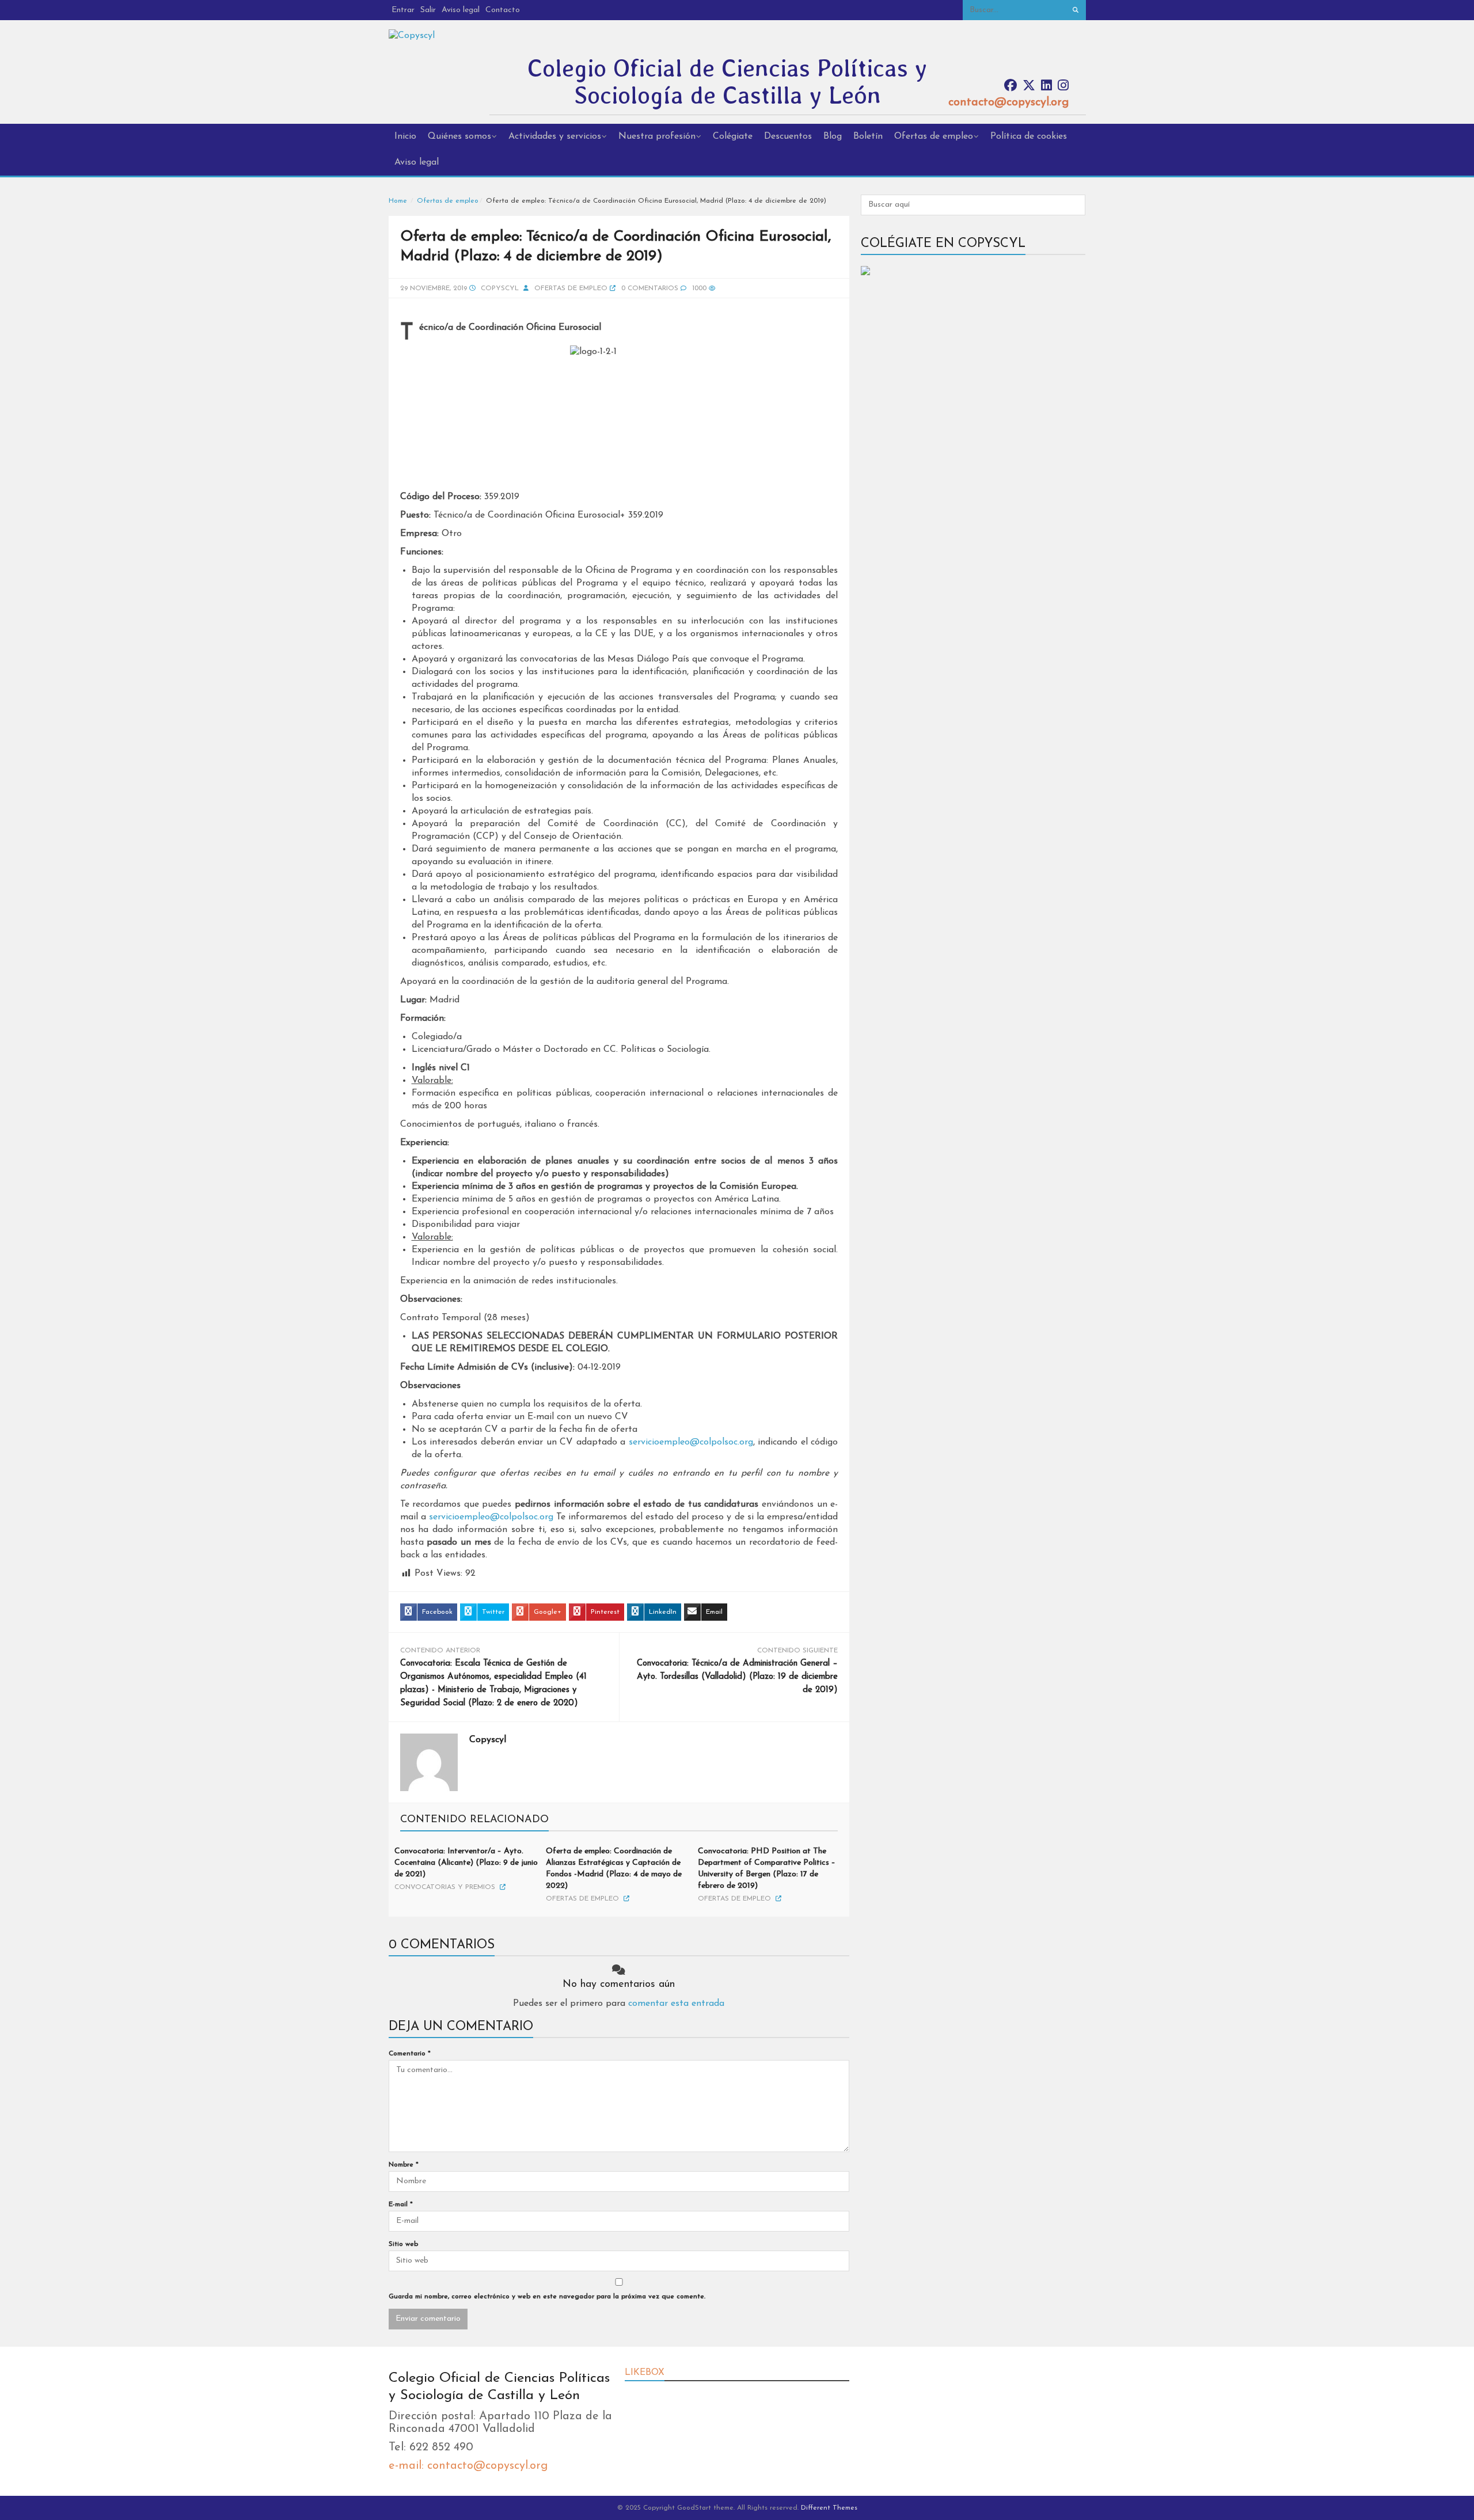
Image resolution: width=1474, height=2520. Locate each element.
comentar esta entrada (676, 2004)
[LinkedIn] (1046, 86)
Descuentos (788, 136)
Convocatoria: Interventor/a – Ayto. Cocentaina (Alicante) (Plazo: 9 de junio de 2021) (466, 1863)
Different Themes (829, 2508)
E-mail (401, 2204)
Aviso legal (461, 10)
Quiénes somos (459, 136)
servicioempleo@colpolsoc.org (691, 1442)
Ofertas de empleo (934, 136)
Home (398, 201)
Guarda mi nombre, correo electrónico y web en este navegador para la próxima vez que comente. (547, 2297)
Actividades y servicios (555, 136)
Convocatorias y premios (445, 1887)
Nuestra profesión (657, 136)
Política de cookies (1029, 136)
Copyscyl (500, 288)
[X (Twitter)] (1029, 86)
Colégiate (733, 136)
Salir (428, 10)
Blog (833, 136)
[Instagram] (1063, 86)
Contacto (503, 10)
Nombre (404, 2165)
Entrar (403, 10)
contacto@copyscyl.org (1008, 102)
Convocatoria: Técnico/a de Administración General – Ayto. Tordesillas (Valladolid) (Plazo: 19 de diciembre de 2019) (737, 1677)
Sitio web (403, 2244)
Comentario (410, 2054)
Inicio (405, 136)
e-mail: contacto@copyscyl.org (468, 2466)
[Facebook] (1010, 86)
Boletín (868, 136)
